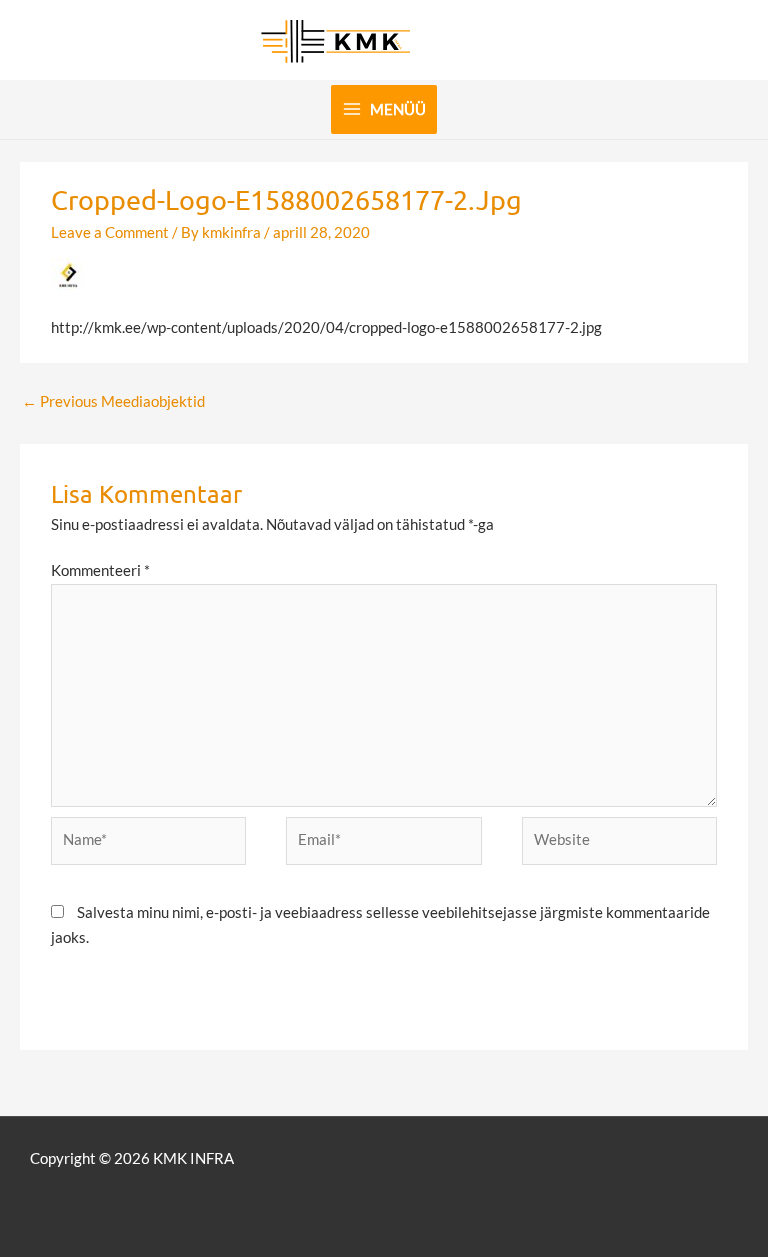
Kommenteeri (100, 570)
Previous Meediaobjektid (113, 401)
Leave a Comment (110, 232)
